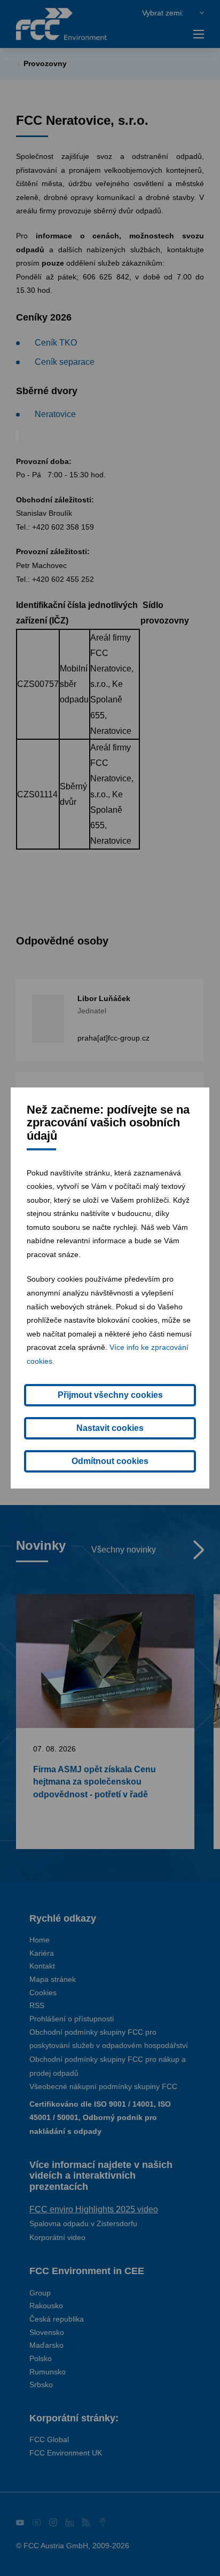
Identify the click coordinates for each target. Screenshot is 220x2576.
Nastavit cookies (110, 1428)
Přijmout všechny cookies (110, 1395)
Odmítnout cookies (110, 1461)
